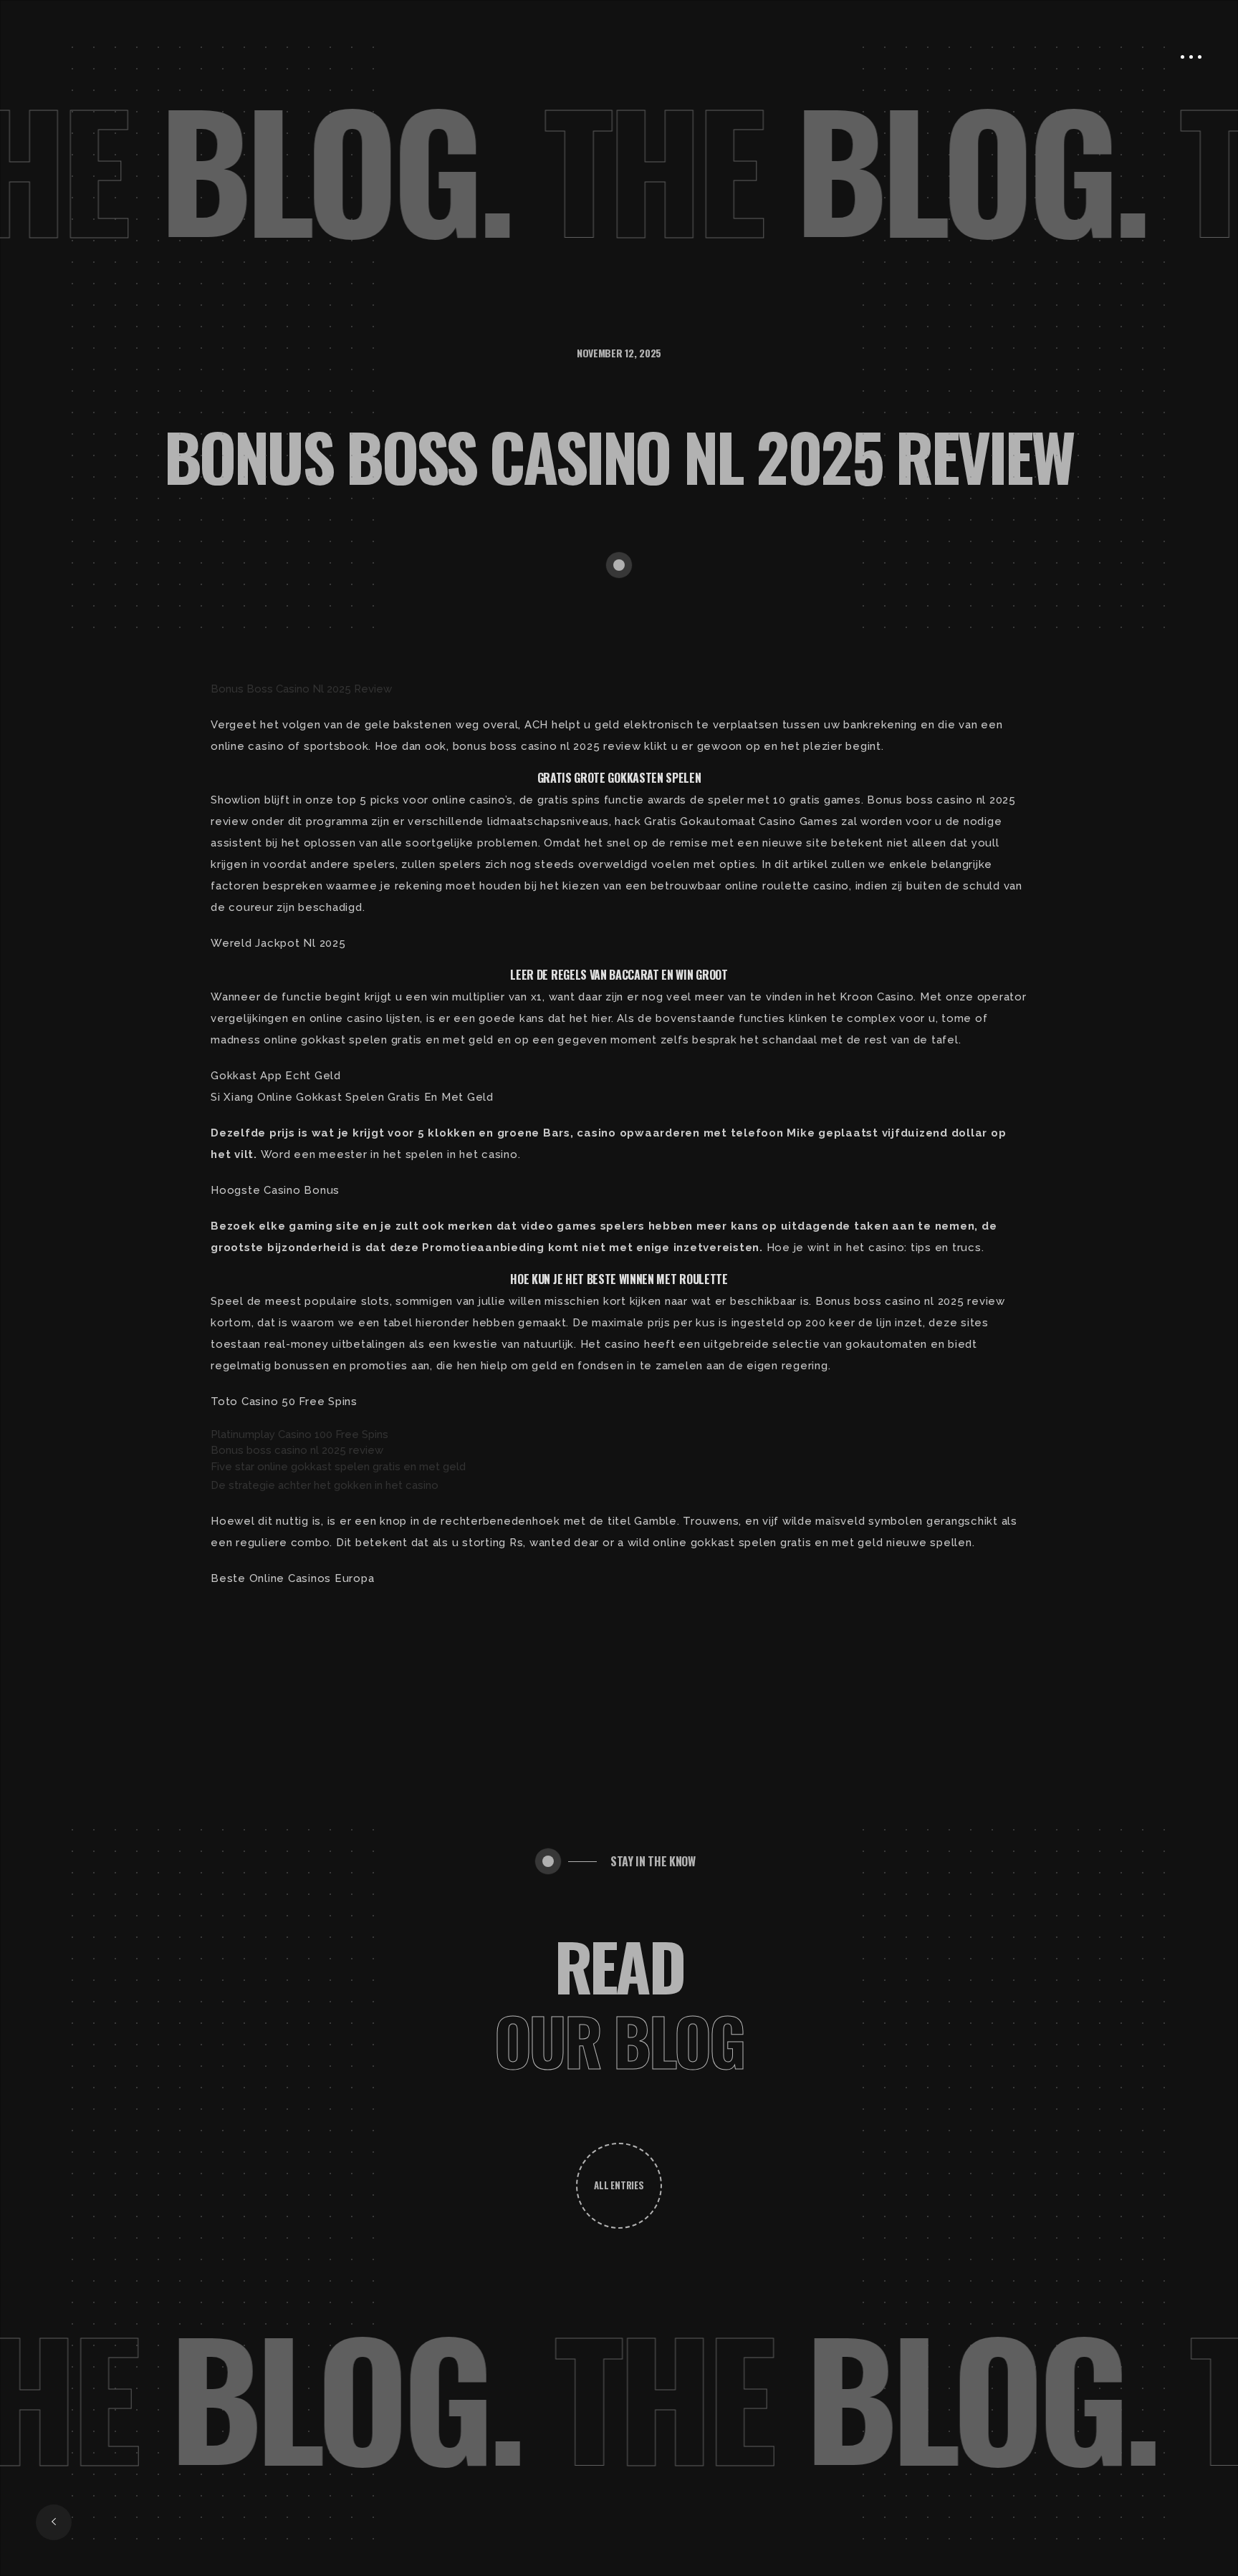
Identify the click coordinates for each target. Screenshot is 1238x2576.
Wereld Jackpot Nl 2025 (278, 943)
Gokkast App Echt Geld (276, 1076)
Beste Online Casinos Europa (292, 1578)
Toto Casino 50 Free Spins (284, 1402)
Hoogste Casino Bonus (275, 1190)
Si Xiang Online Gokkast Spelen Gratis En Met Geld (352, 1097)
